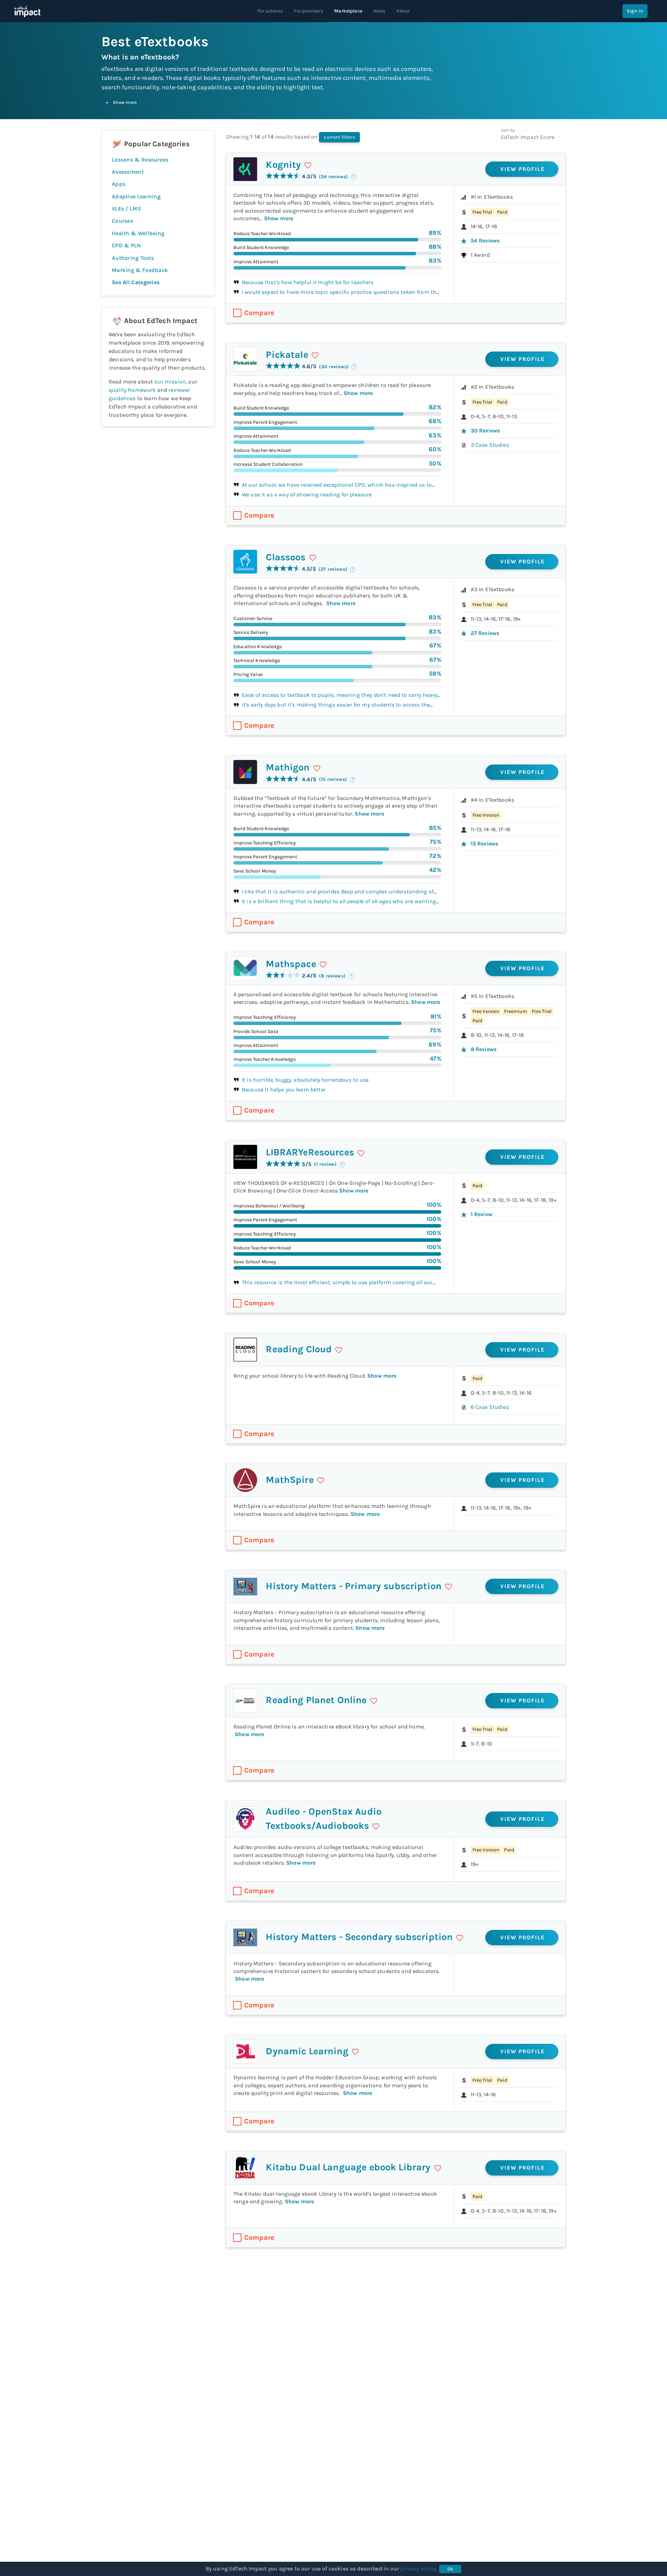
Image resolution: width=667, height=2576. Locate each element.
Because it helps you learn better (284, 1089)
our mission (170, 382)
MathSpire (290, 1480)
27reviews (485, 633)
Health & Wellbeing (138, 233)
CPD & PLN (126, 245)
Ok (450, 2569)
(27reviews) (333, 569)
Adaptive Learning (136, 196)
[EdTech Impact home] (27, 11)
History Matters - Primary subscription (354, 1586)
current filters (339, 137)
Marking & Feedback (140, 270)
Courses (122, 221)
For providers (308, 11)
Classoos (286, 557)
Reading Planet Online (316, 1700)
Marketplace (348, 11)
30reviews (485, 431)
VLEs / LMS (126, 209)
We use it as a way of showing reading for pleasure (307, 494)
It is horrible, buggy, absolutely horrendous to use (305, 1080)
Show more (125, 102)
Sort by (508, 130)
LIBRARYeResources (310, 1152)
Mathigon (288, 767)
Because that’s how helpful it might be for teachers (308, 282)
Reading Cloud (299, 1349)
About (403, 11)
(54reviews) (333, 177)
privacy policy (418, 2569)
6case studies (490, 1407)
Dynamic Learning (307, 2051)
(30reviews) (334, 367)
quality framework (132, 390)
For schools (270, 11)
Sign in (635, 11)
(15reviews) (333, 779)
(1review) (326, 1164)
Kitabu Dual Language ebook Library (348, 2167)
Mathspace (291, 964)
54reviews (485, 241)
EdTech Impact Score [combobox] (528, 137)
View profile (523, 169)
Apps (119, 184)
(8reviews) (332, 976)
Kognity (283, 165)
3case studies (490, 445)
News (380, 11)
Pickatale (287, 355)
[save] (308, 165)
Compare (259, 313)
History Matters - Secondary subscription (359, 1937)
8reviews (484, 1049)
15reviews (485, 844)
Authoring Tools (133, 258)
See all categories (136, 282)
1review (481, 1214)
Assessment (128, 172)
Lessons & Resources (140, 160)
